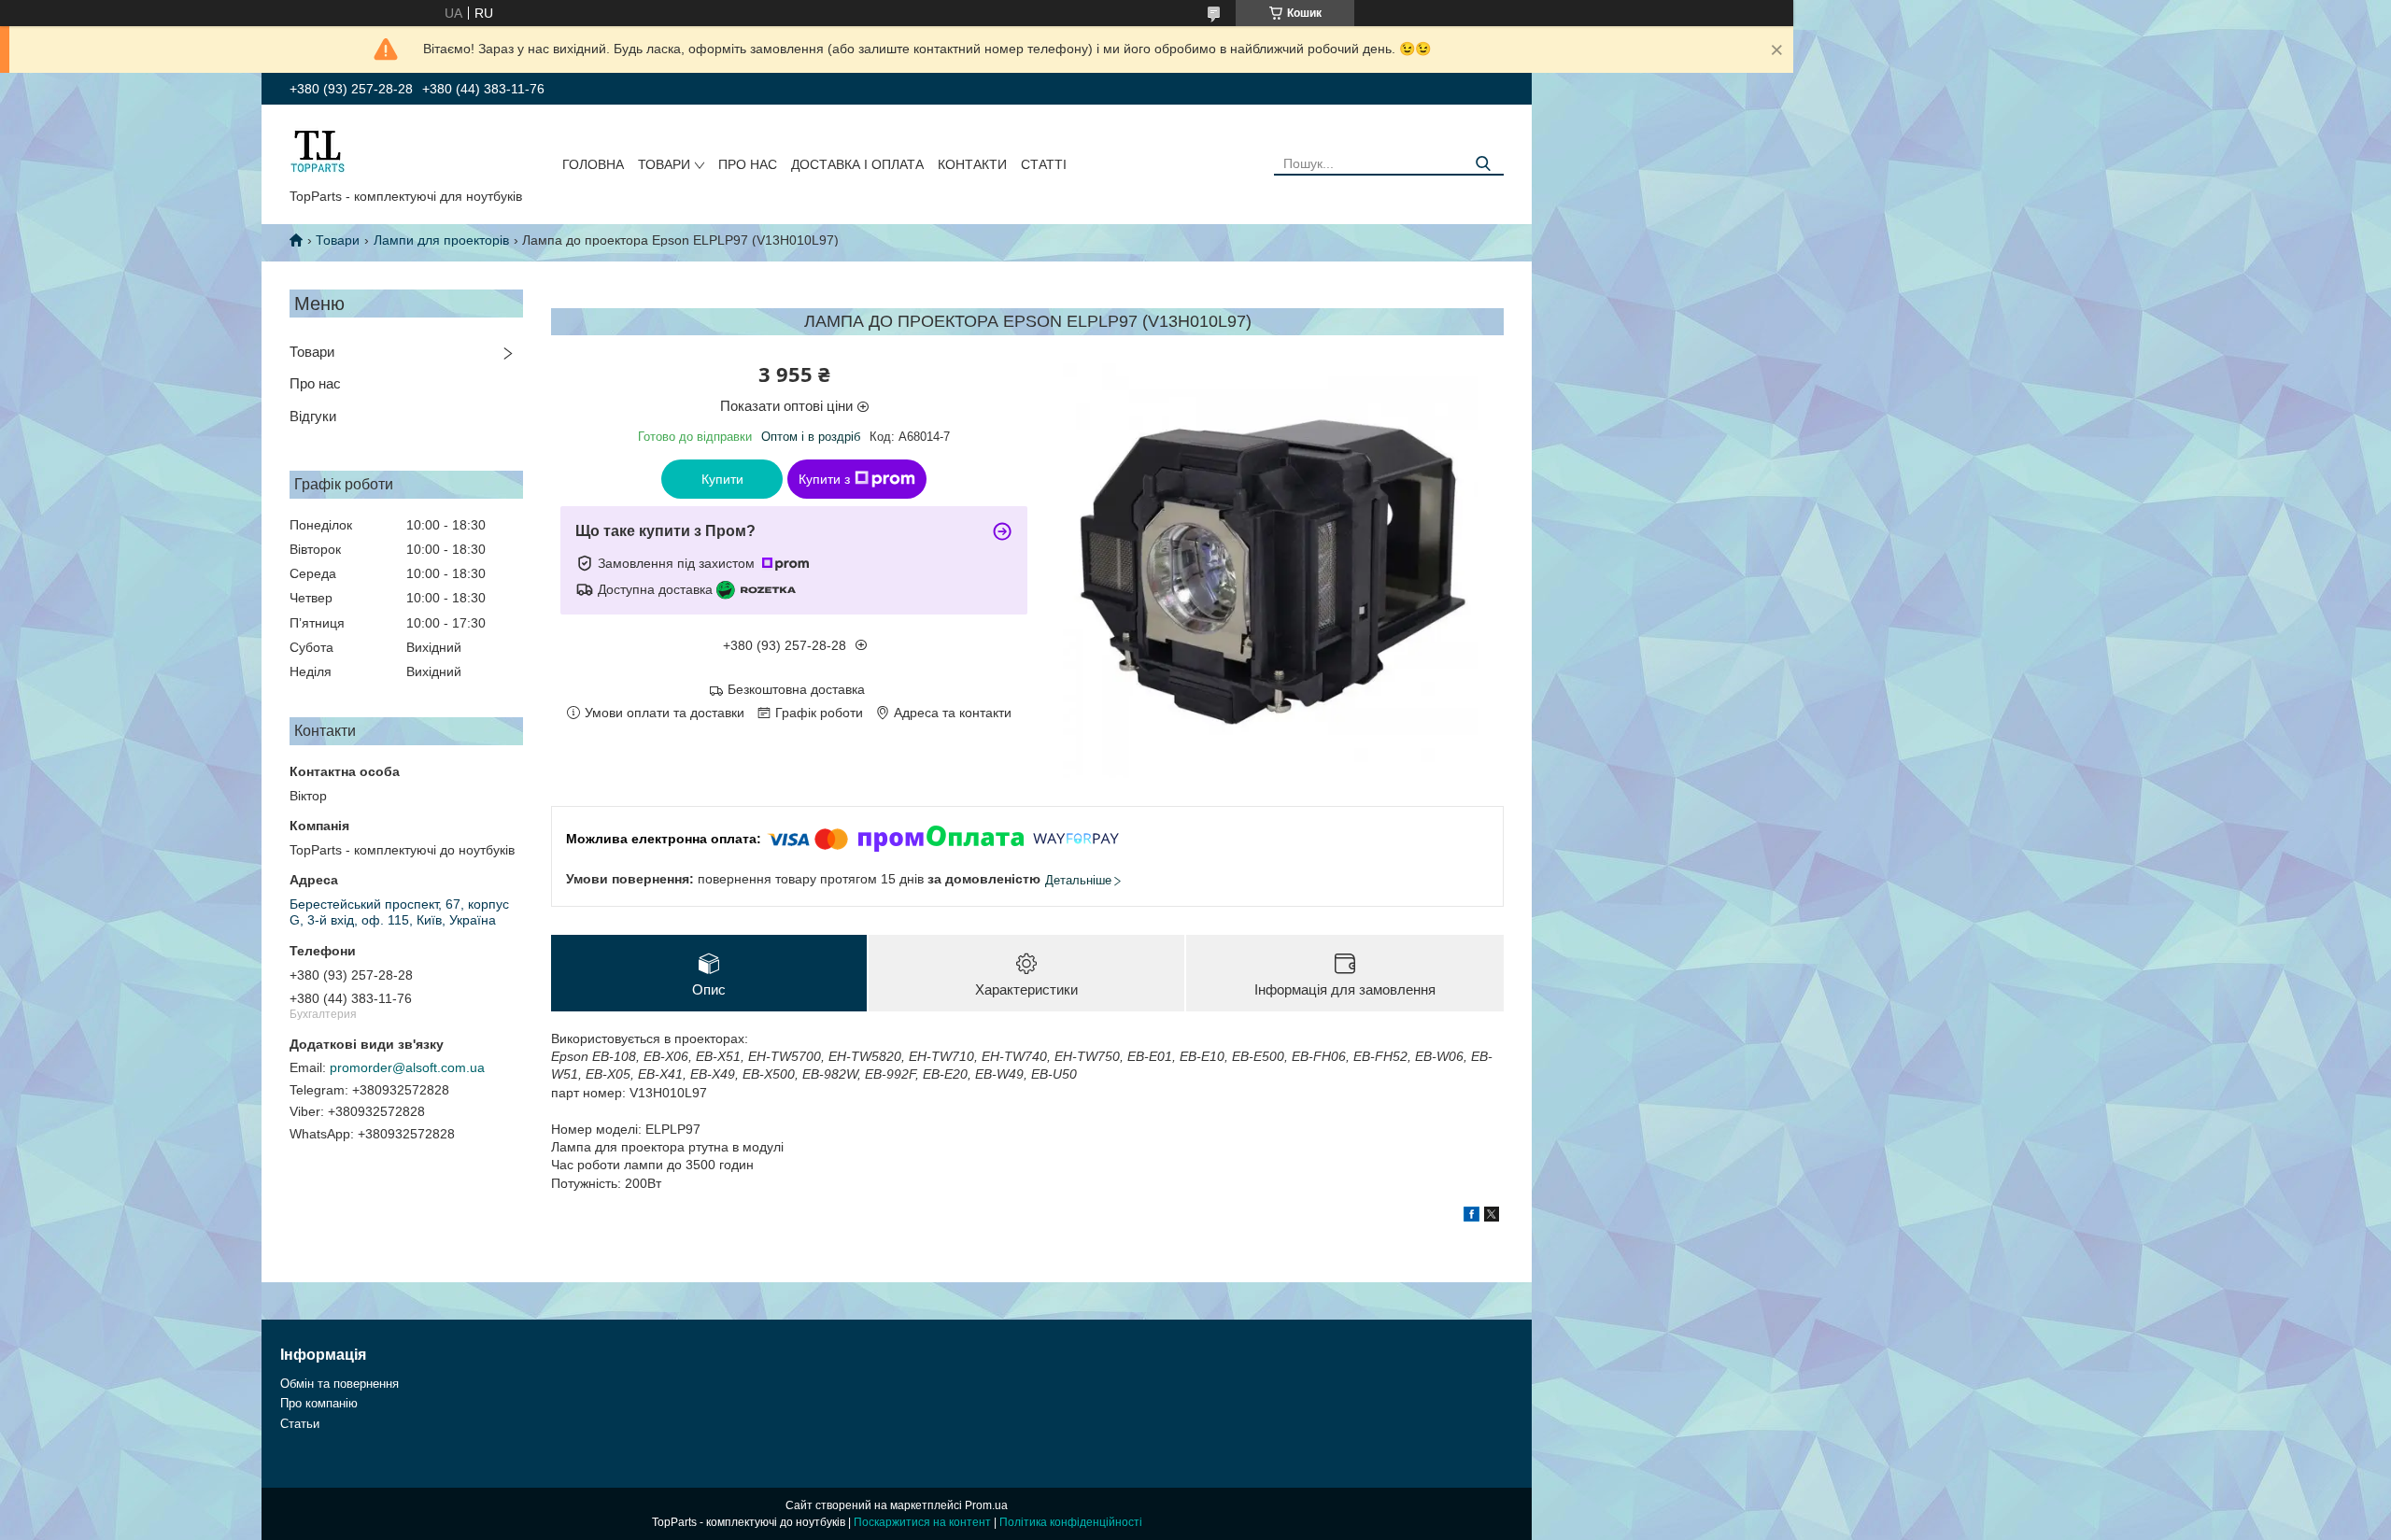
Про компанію (319, 1403)
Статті (1044, 164)
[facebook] (1471, 1217)
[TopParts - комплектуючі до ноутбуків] (318, 150)
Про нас (748, 164)
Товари (664, 164)
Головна (593, 164)
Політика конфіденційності (1071, 1522)
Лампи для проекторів (441, 240)
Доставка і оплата (857, 164)
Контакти (972, 164)
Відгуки (313, 416)
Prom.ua (986, 1505)
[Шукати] (1483, 164)
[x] (1492, 1217)
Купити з (824, 479)
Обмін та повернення (340, 1384)
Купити (722, 479)
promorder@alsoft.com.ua (407, 1067)
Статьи (300, 1424)
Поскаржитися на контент (922, 1522)
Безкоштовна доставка (796, 689)
